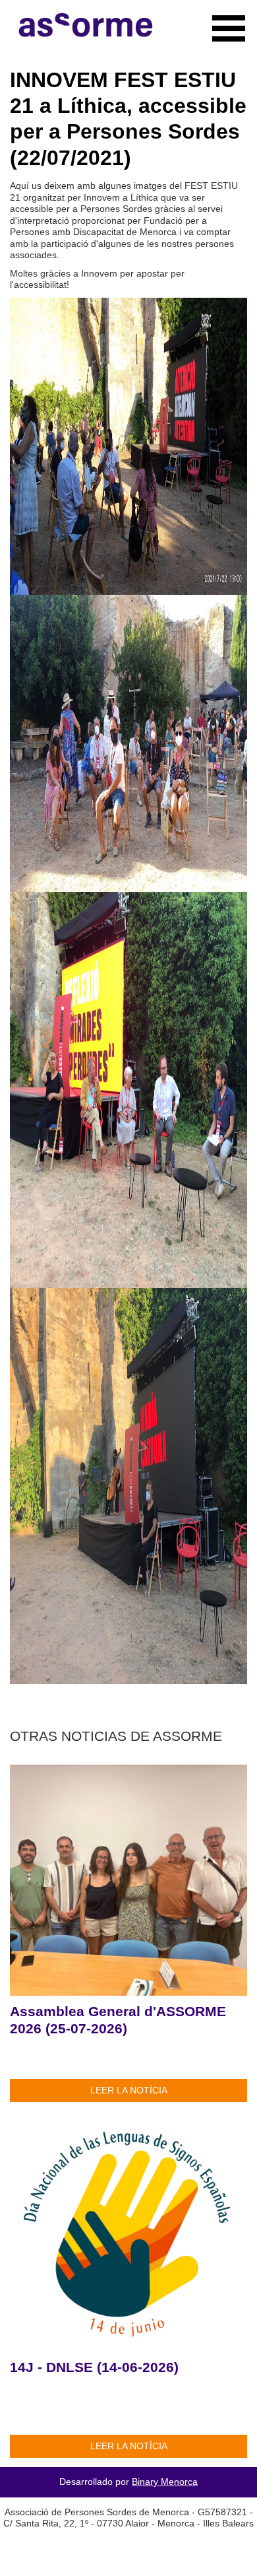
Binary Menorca (165, 2482)
